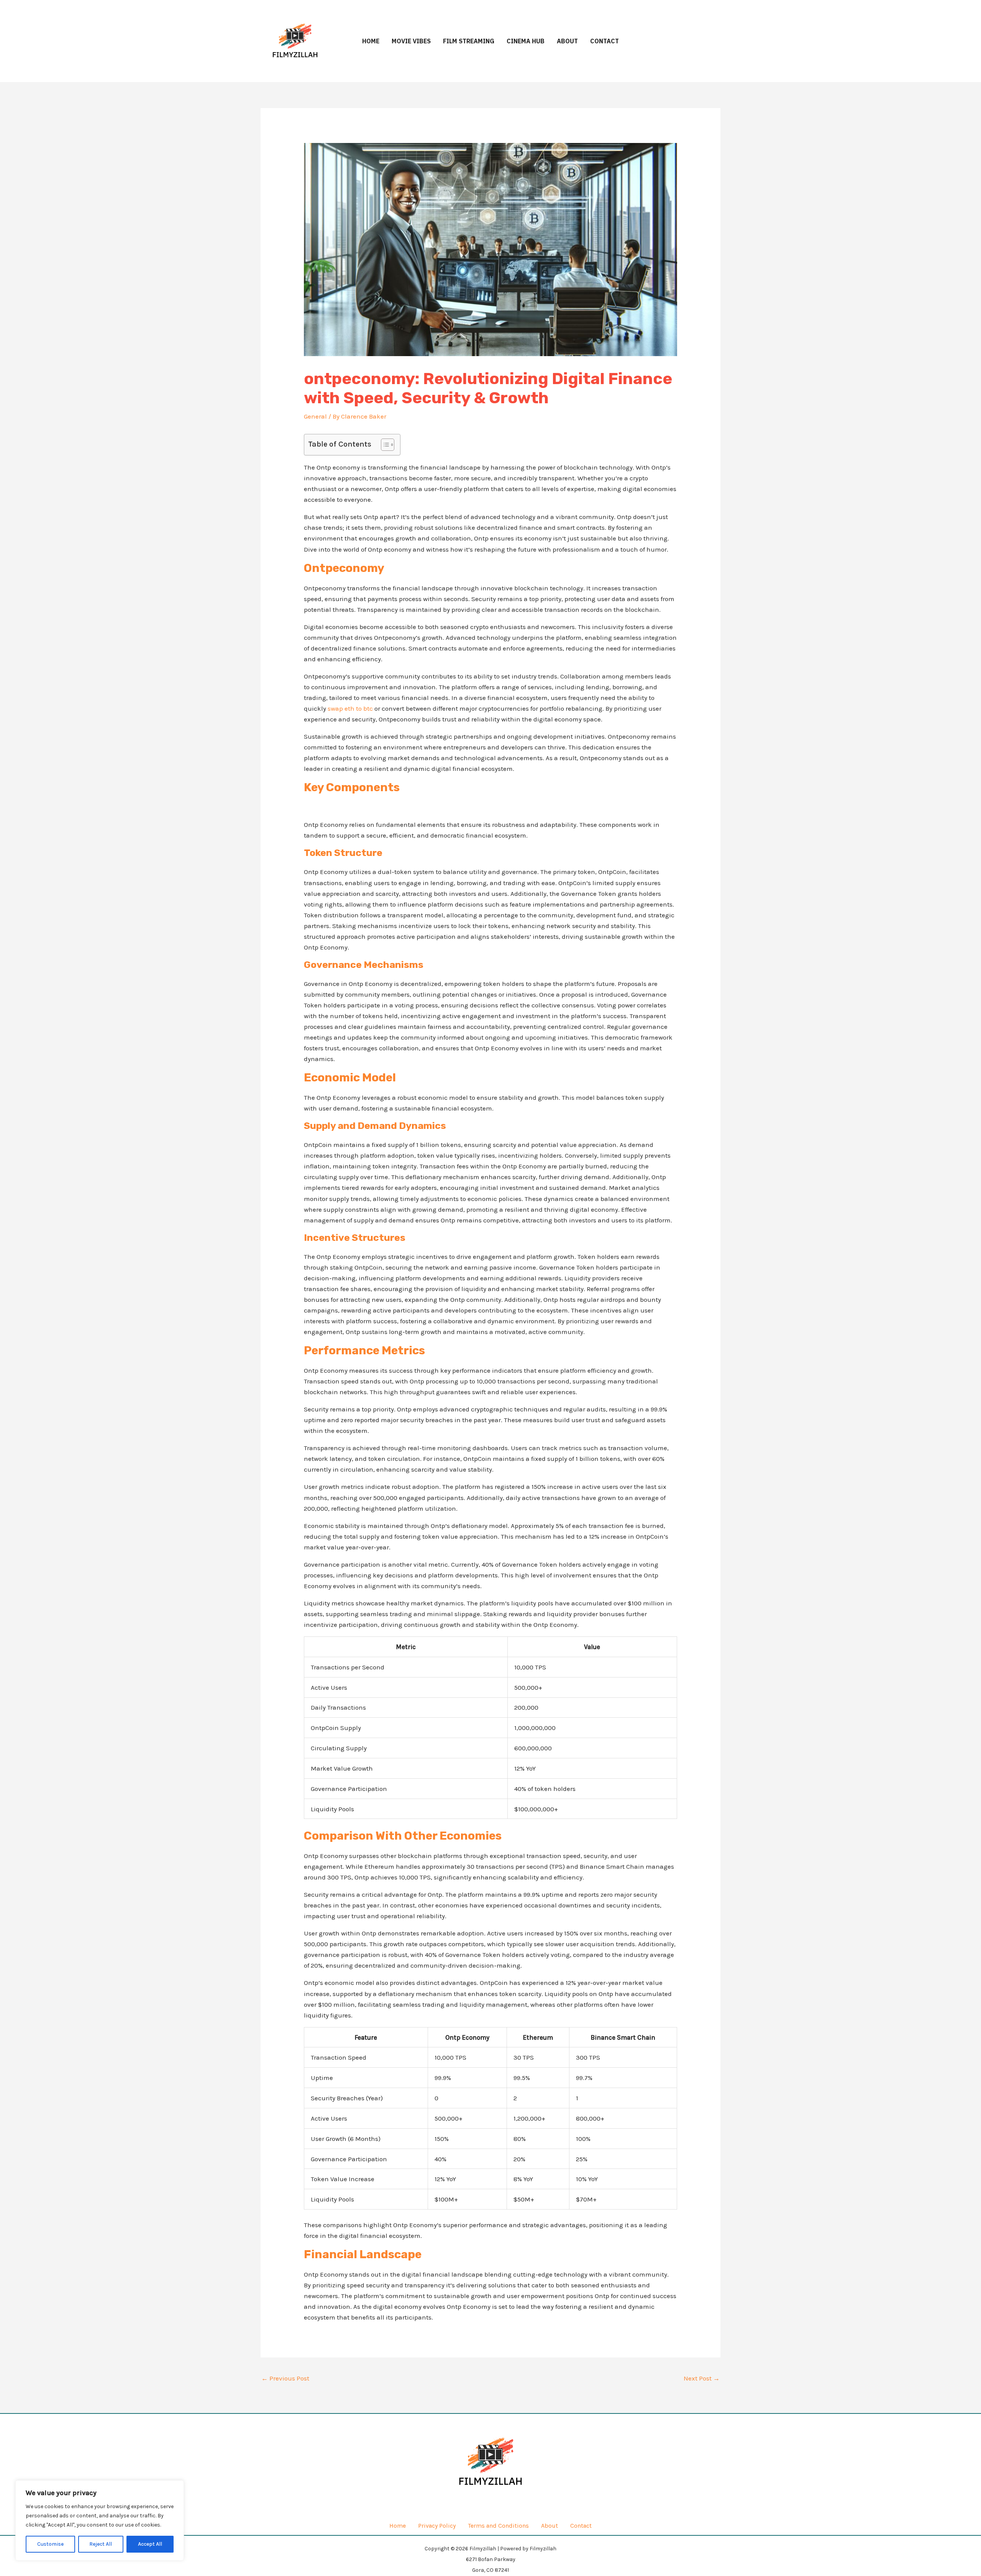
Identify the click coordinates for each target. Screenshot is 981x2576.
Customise (50, 2544)
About (567, 41)
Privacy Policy (437, 2526)
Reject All (101, 2544)
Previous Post (285, 2378)
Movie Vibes (411, 41)
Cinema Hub (526, 41)
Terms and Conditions (498, 2526)
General (315, 416)
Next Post (702, 2378)
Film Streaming (469, 41)
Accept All (150, 2544)
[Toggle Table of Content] (384, 445)
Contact (605, 41)
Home (371, 41)
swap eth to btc (350, 708)
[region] (100, 2520)
